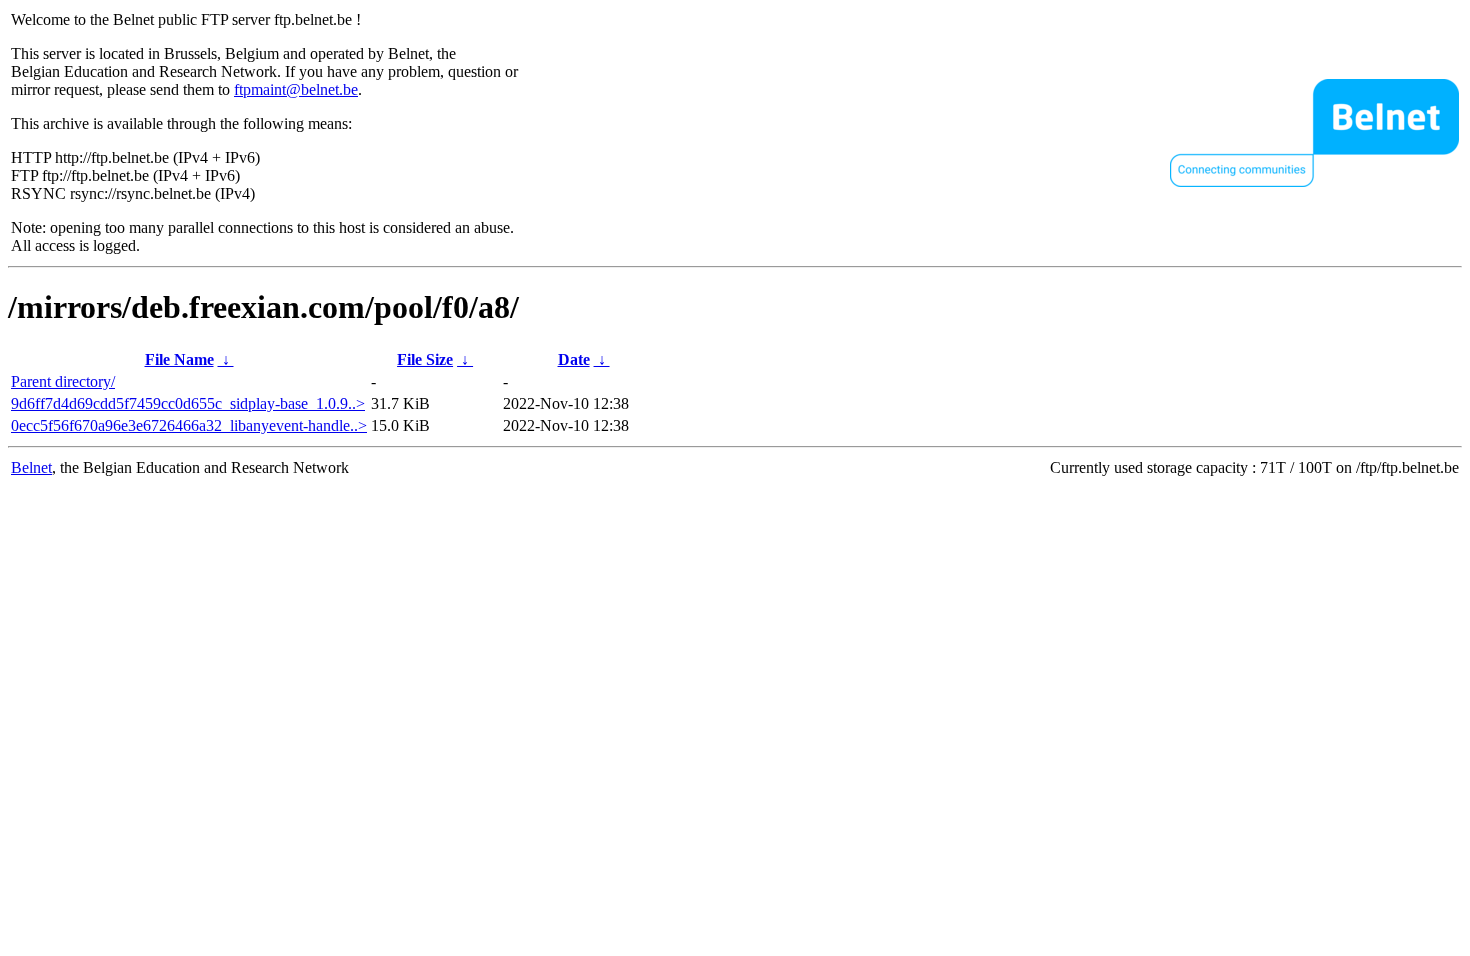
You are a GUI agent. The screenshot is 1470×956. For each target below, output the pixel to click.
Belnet (31, 467)
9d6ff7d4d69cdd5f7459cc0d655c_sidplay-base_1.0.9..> (188, 403)
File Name (179, 359)
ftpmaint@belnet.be (296, 89)
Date (574, 359)
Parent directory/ (63, 381)
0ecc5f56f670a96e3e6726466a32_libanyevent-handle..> (189, 425)
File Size (425, 359)
